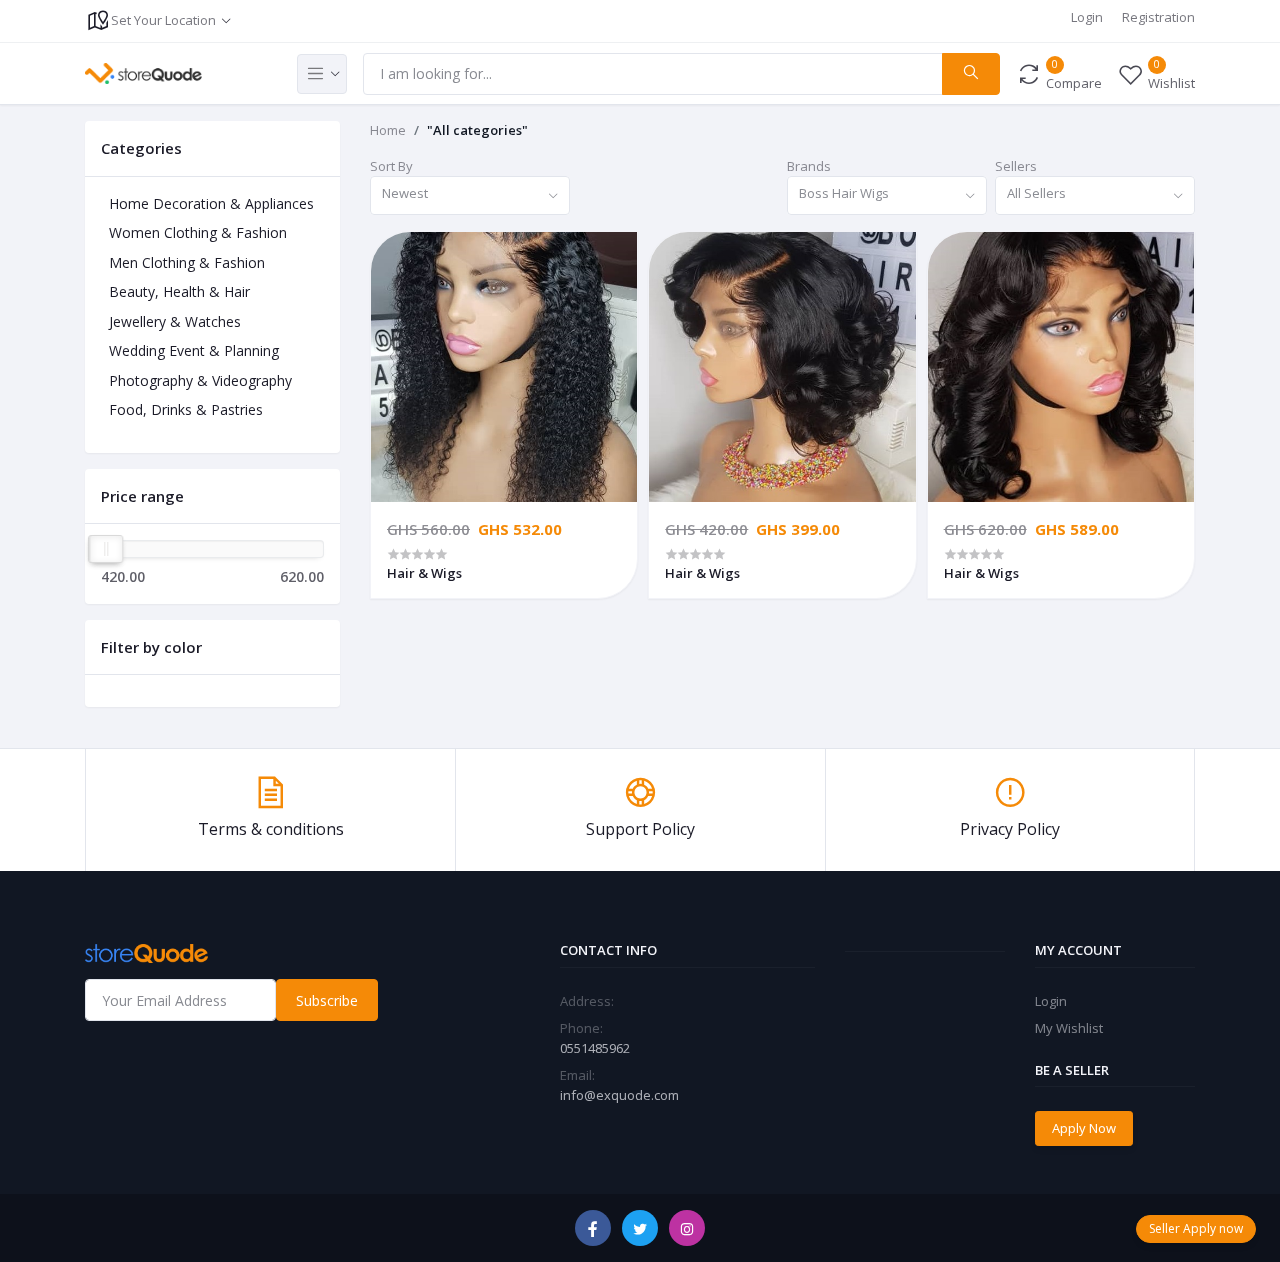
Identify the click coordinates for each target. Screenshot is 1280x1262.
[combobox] (470, 195)
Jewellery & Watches (175, 321)
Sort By (391, 166)
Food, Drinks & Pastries (186, 409)
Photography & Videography (200, 380)
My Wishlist (1069, 1028)
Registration (1158, 17)
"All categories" (477, 130)
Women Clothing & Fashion (198, 232)
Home (388, 130)
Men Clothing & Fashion (187, 262)
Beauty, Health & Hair (179, 291)
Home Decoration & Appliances (211, 203)
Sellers (1016, 166)
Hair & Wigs (424, 573)
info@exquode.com (619, 1095)
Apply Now (1084, 1128)
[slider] (106, 549)
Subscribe (327, 1000)
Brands (809, 166)
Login (1087, 17)
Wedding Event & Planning (194, 350)
